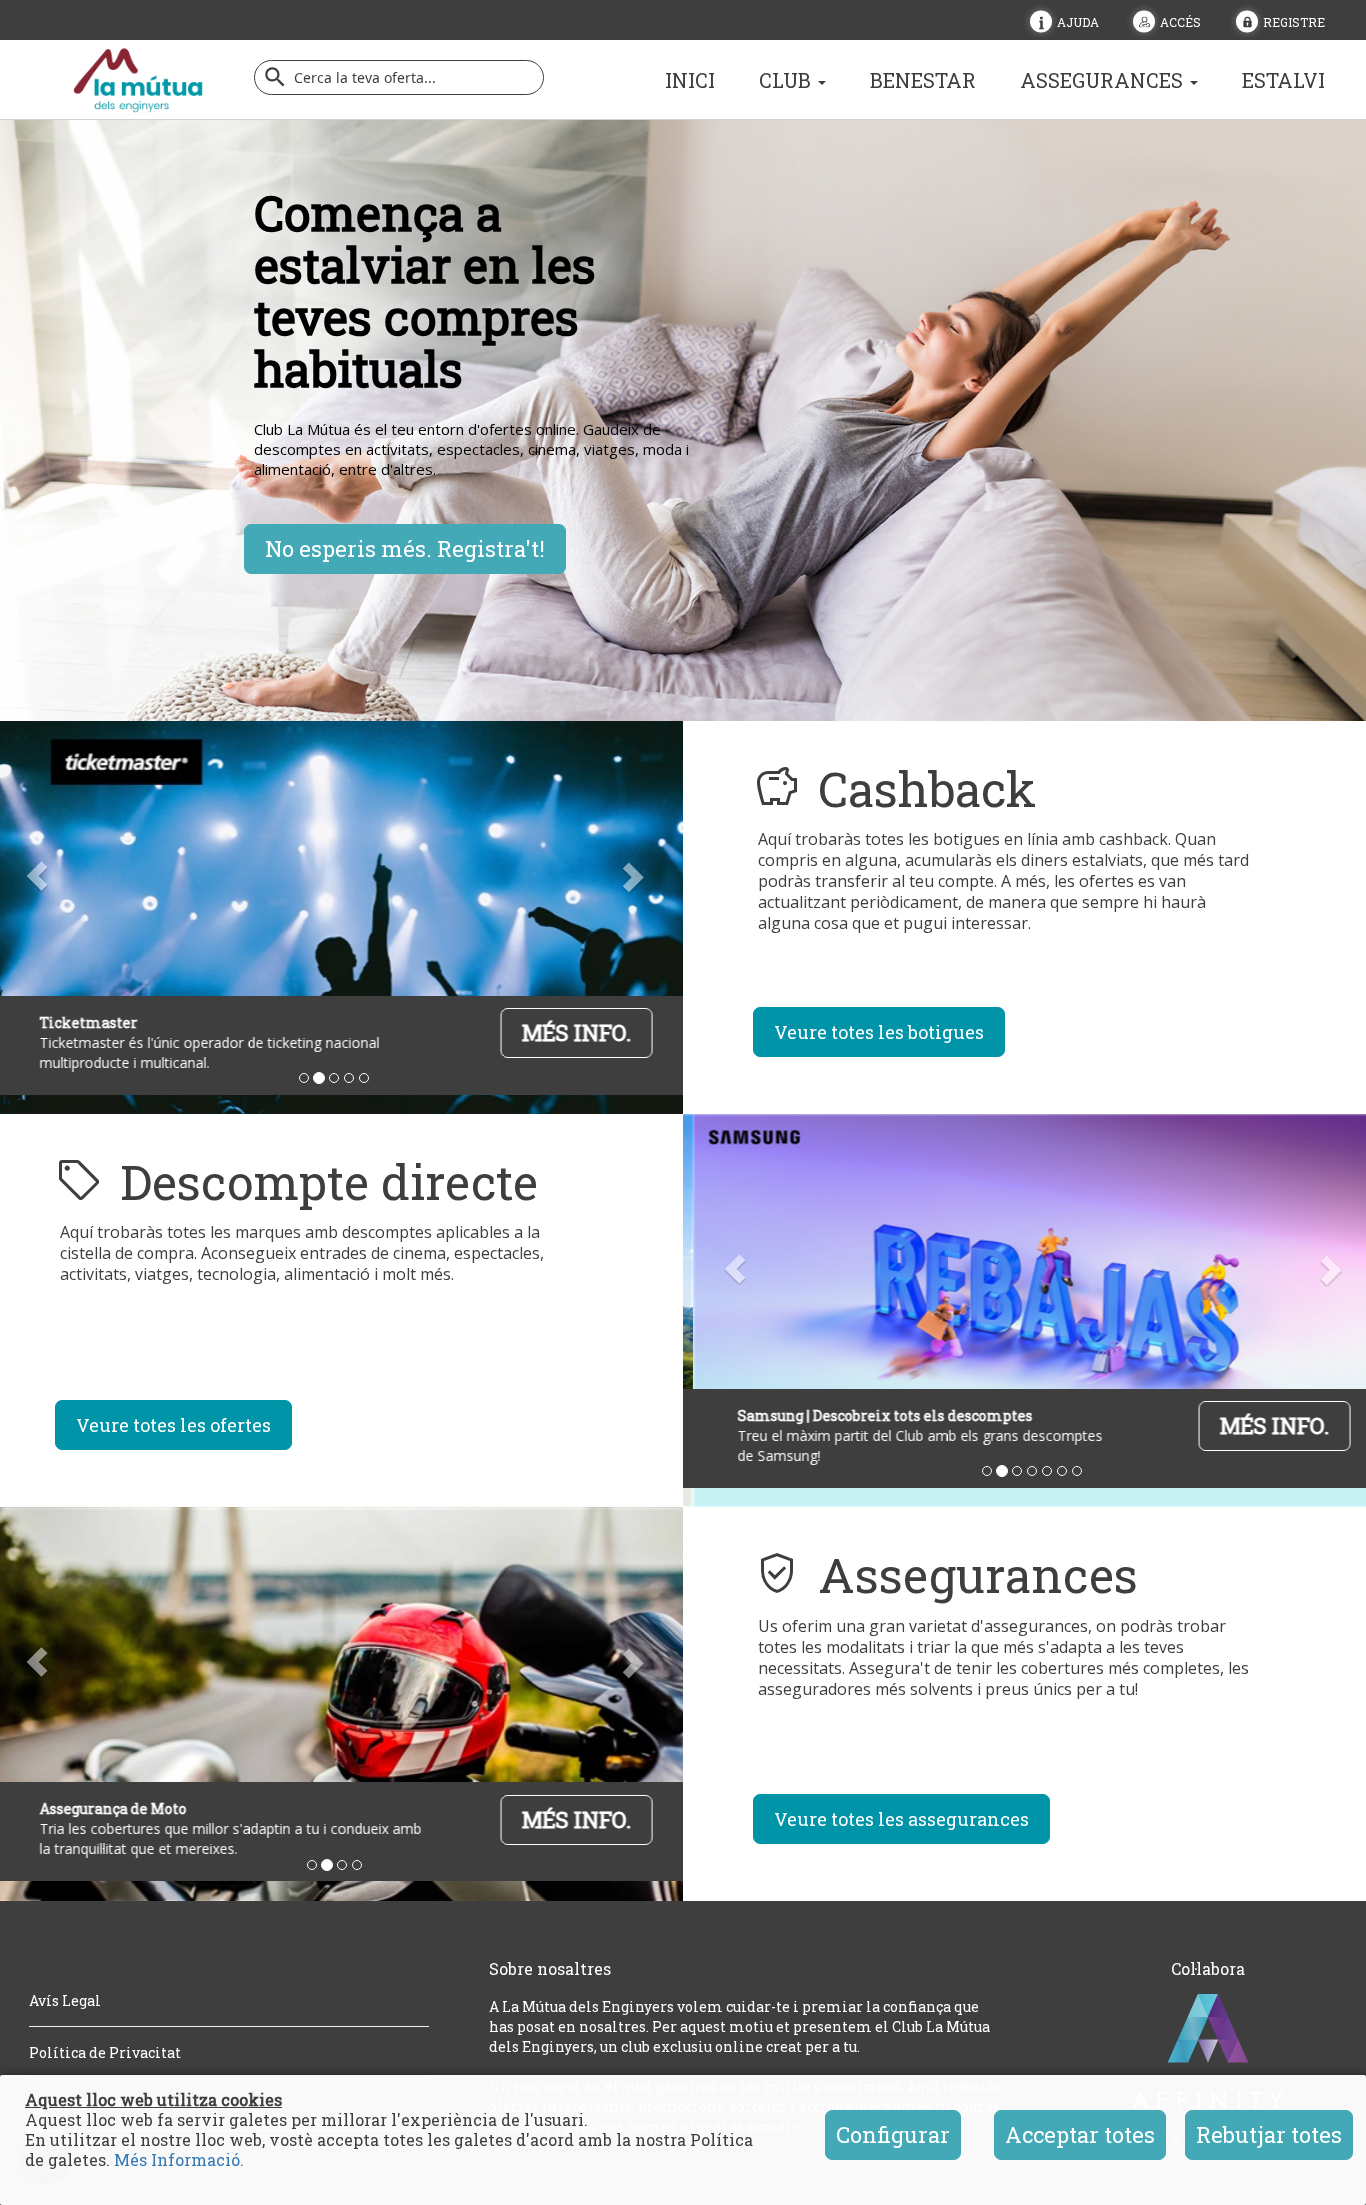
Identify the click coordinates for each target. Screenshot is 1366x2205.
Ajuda (1078, 21)
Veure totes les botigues (879, 1032)
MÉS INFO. (567, 1032)
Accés (1180, 21)
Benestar (923, 80)
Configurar (893, 2134)
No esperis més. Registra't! (405, 548)
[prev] (735, 1269)
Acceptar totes (1080, 2134)
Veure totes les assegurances (901, 1819)
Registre (1294, 21)
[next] (630, 876)
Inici (690, 80)
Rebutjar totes (1269, 2134)
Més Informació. (179, 2159)
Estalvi (1283, 80)
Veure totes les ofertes (173, 1425)
